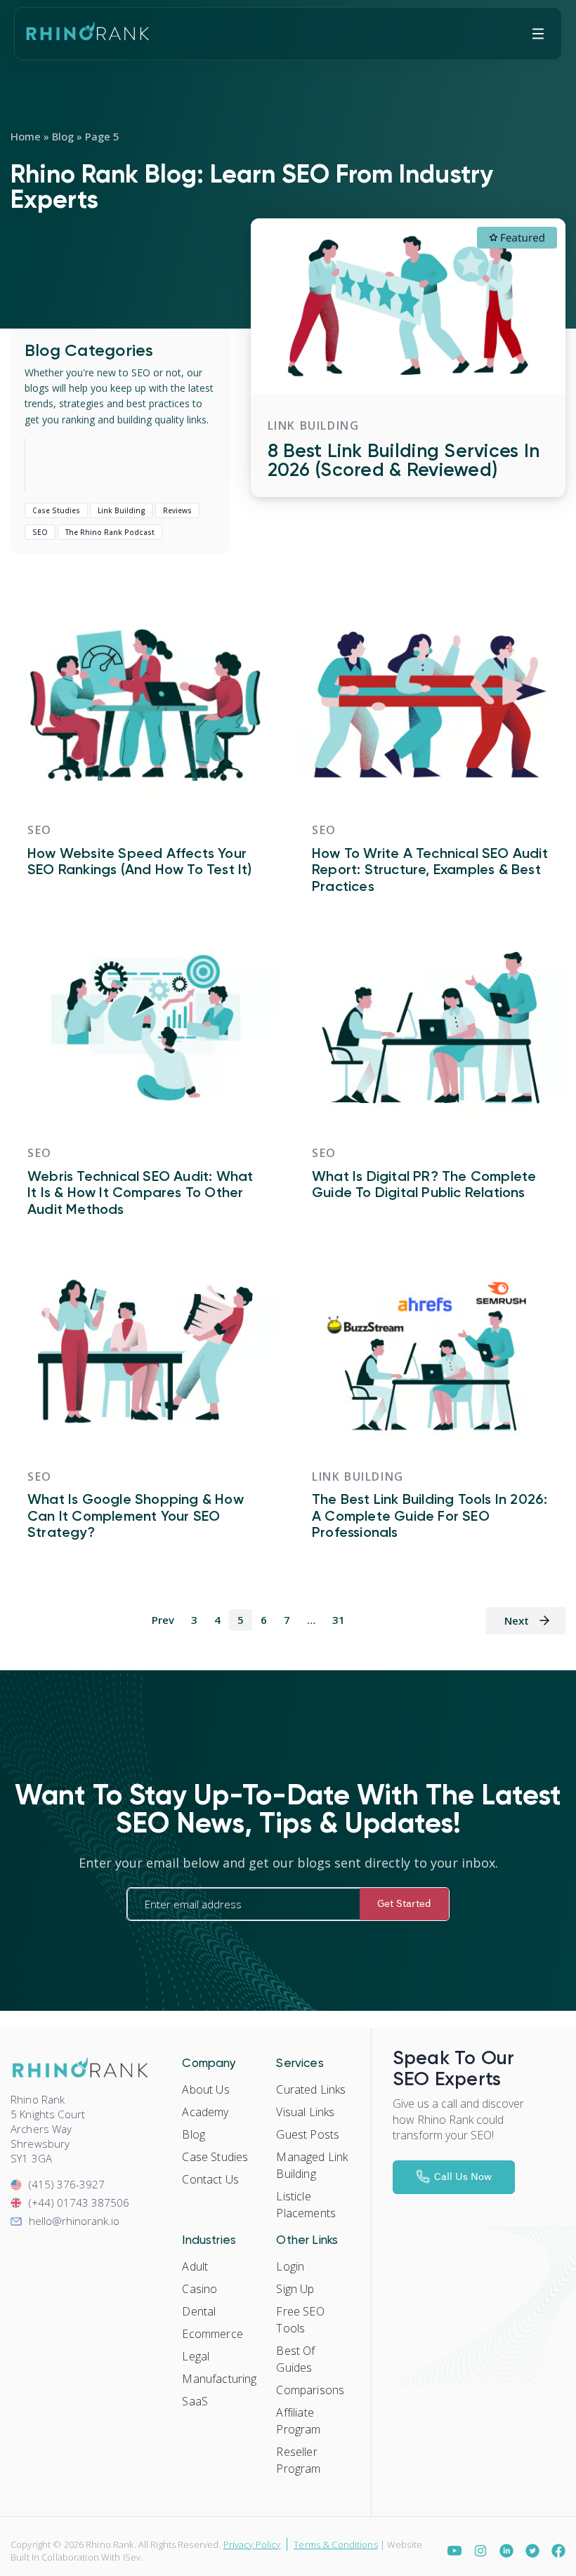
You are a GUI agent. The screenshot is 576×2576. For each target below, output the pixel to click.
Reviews (177, 510)
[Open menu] (538, 34)
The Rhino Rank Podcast (110, 532)
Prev (163, 1620)
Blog (63, 136)
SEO (40, 532)
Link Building (122, 510)
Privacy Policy (252, 2544)
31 (339, 1620)
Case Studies (56, 510)
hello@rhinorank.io (74, 2221)
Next (517, 1620)
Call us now (463, 2176)
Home (26, 136)
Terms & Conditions (335, 2544)
